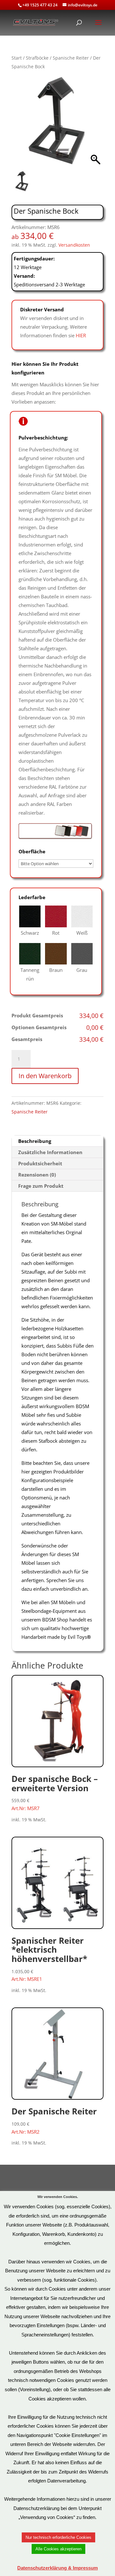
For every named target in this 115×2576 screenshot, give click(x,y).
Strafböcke (37, 58)
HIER (81, 335)
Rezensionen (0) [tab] (37, 1175)
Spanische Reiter (71, 58)
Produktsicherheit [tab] (40, 1163)
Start (17, 58)
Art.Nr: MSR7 (55, 1792)
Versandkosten (74, 245)
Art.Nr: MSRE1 (49, 1959)
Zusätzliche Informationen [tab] (50, 1152)
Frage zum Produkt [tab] (41, 1186)
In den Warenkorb (45, 1076)
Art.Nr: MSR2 (54, 2120)
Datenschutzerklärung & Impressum (57, 2568)
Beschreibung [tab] (35, 1141)
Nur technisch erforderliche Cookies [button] (58, 2537)
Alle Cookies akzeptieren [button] (58, 2549)
